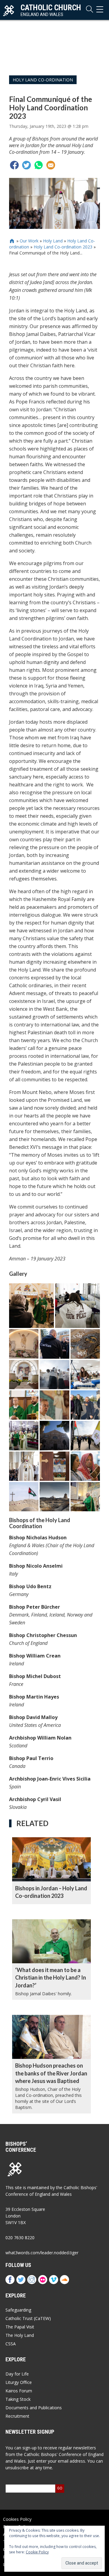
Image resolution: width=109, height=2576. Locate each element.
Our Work (29, 241)
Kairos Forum (19, 2391)
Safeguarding (18, 2310)
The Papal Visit (20, 2327)
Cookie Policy (37, 2552)
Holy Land (53, 241)
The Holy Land (20, 2335)
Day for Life (17, 2374)
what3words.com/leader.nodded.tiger (42, 2253)
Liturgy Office (19, 2382)
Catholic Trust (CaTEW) (28, 2318)
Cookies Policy (17, 2519)
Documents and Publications (34, 2408)
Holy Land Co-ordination (43, 80)
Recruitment (17, 2416)
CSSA (11, 2344)
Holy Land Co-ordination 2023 (63, 247)
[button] (31, 1306)
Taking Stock (18, 2399)
